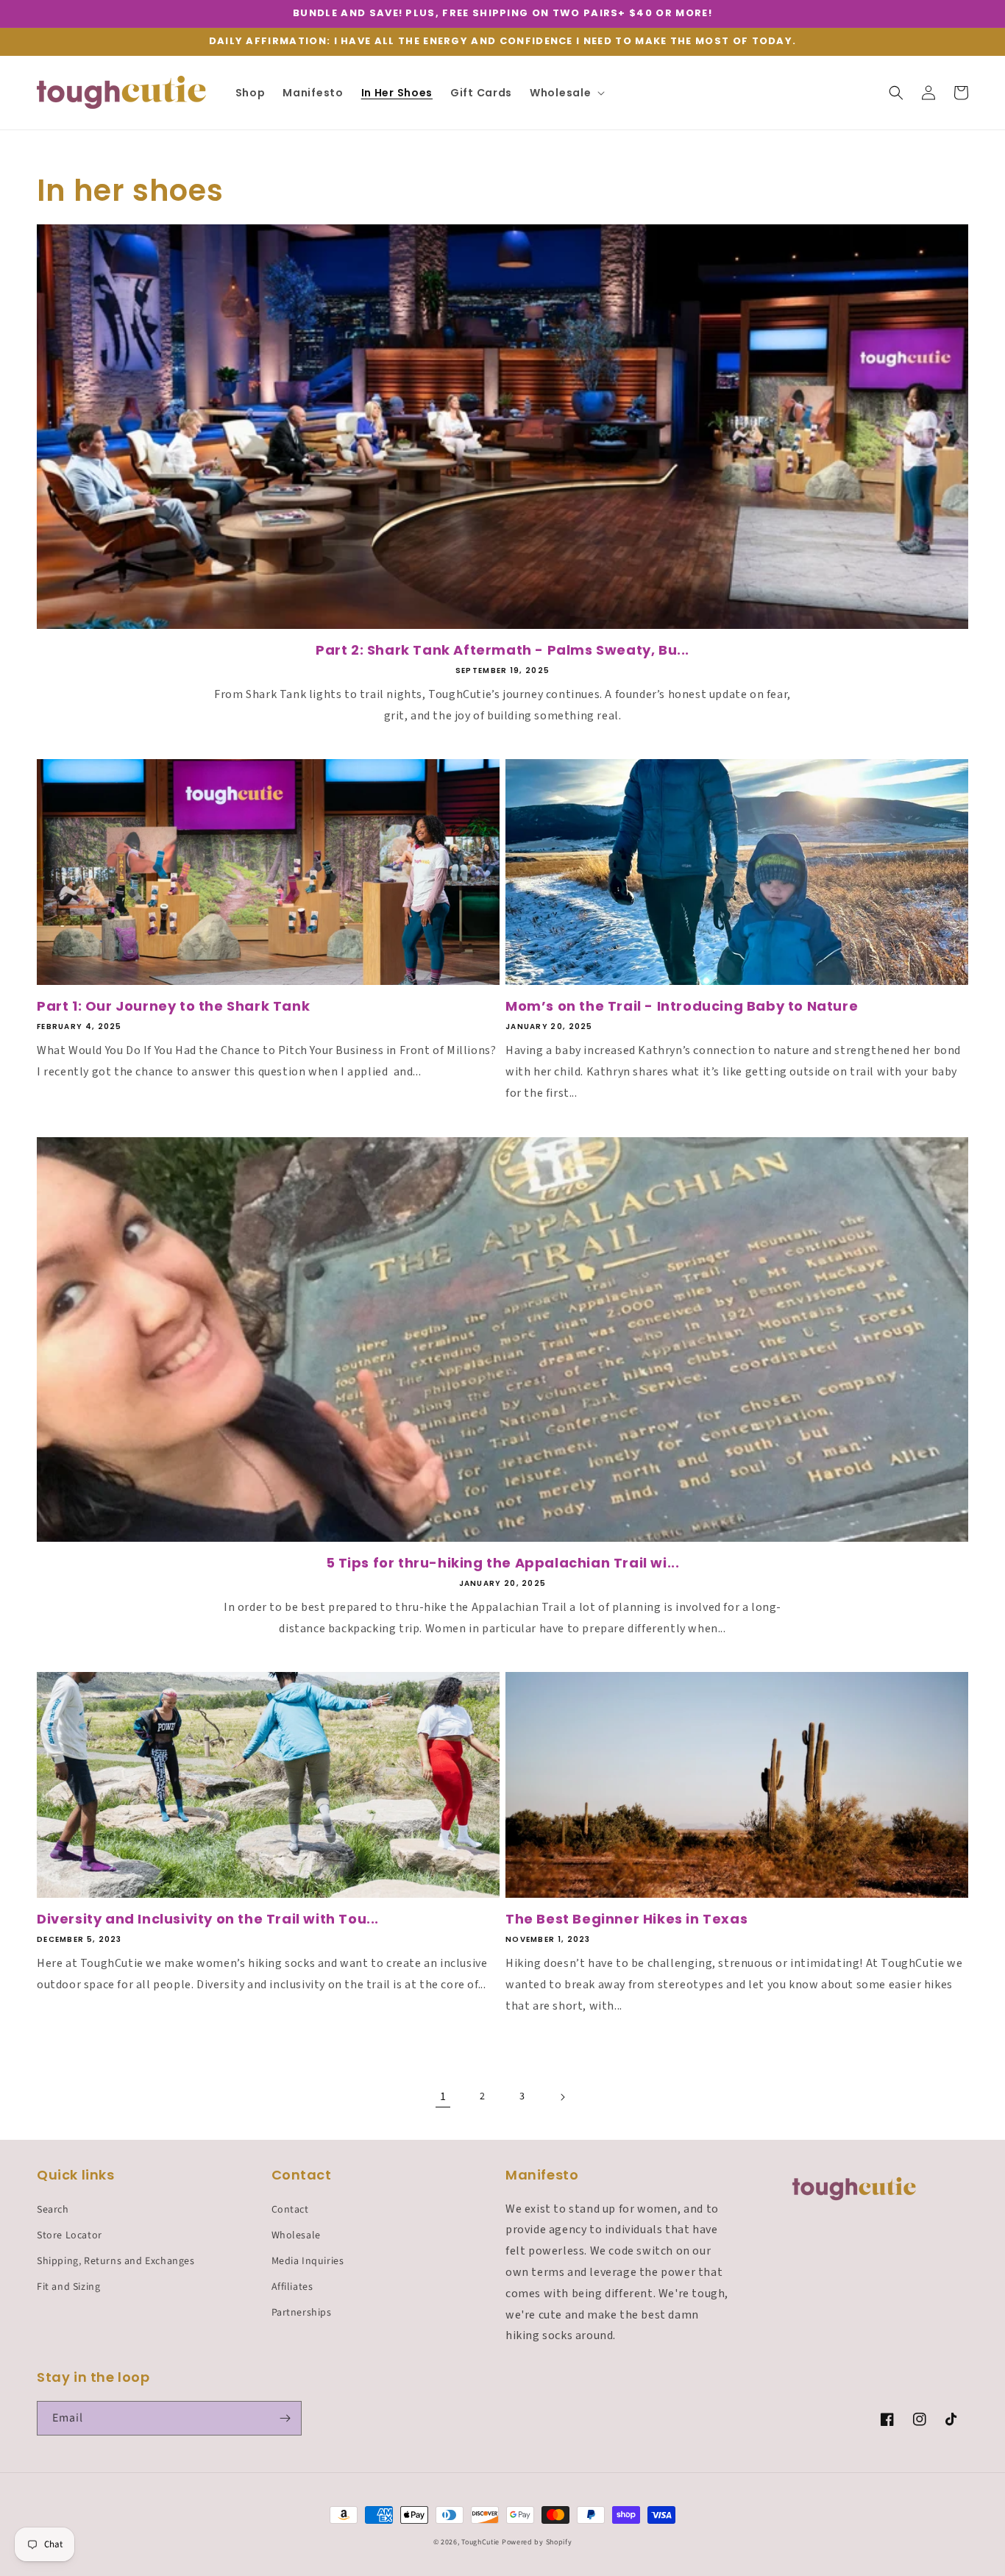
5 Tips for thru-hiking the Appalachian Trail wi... (503, 1563)
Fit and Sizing (68, 2287)
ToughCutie (480, 2542)
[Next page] (562, 2097)
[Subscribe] (285, 2418)
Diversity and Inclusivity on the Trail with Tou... (208, 1919)
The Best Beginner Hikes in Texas (626, 1919)
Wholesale (296, 2235)
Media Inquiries (308, 2261)
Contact (290, 2210)
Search (53, 2210)
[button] (566, 93)
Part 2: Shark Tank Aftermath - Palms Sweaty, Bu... (502, 650)
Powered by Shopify (537, 2542)
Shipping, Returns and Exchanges (116, 2261)
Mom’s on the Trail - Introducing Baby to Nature (682, 1006)
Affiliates (292, 2287)
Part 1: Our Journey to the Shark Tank (173, 1006)
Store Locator (70, 2235)
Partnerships (302, 2313)
